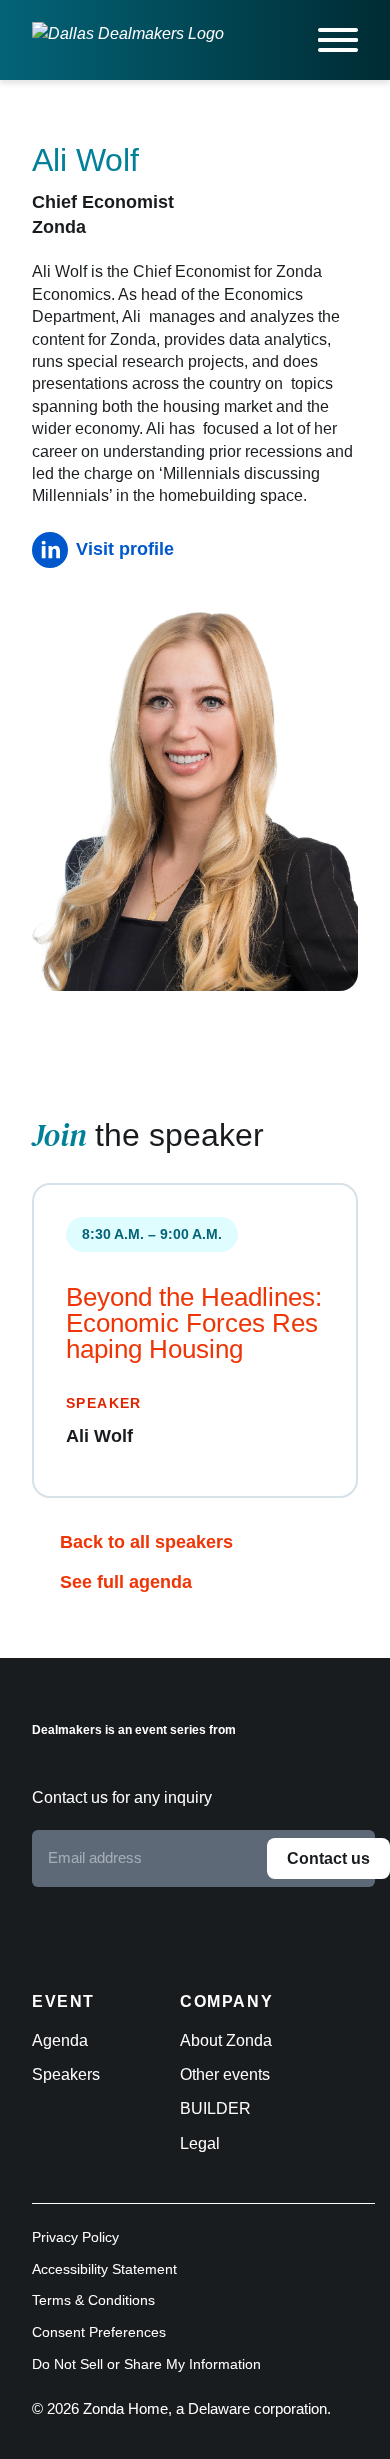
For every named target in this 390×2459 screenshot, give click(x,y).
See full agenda (126, 1582)
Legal (200, 2143)
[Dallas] (128, 40)
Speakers (66, 2074)
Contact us (328, 1858)
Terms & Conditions (93, 2300)
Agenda (60, 2040)
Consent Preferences (99, 2332)
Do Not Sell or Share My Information (146, 2364)
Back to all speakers (146, 1542)
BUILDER (215, 2108)
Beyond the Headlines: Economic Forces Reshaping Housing (194, 1323)
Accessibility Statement (104, 2269)
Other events (225, 2074)
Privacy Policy (75, 2237)
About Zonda (226, 2040)
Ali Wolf (99, 1436)
